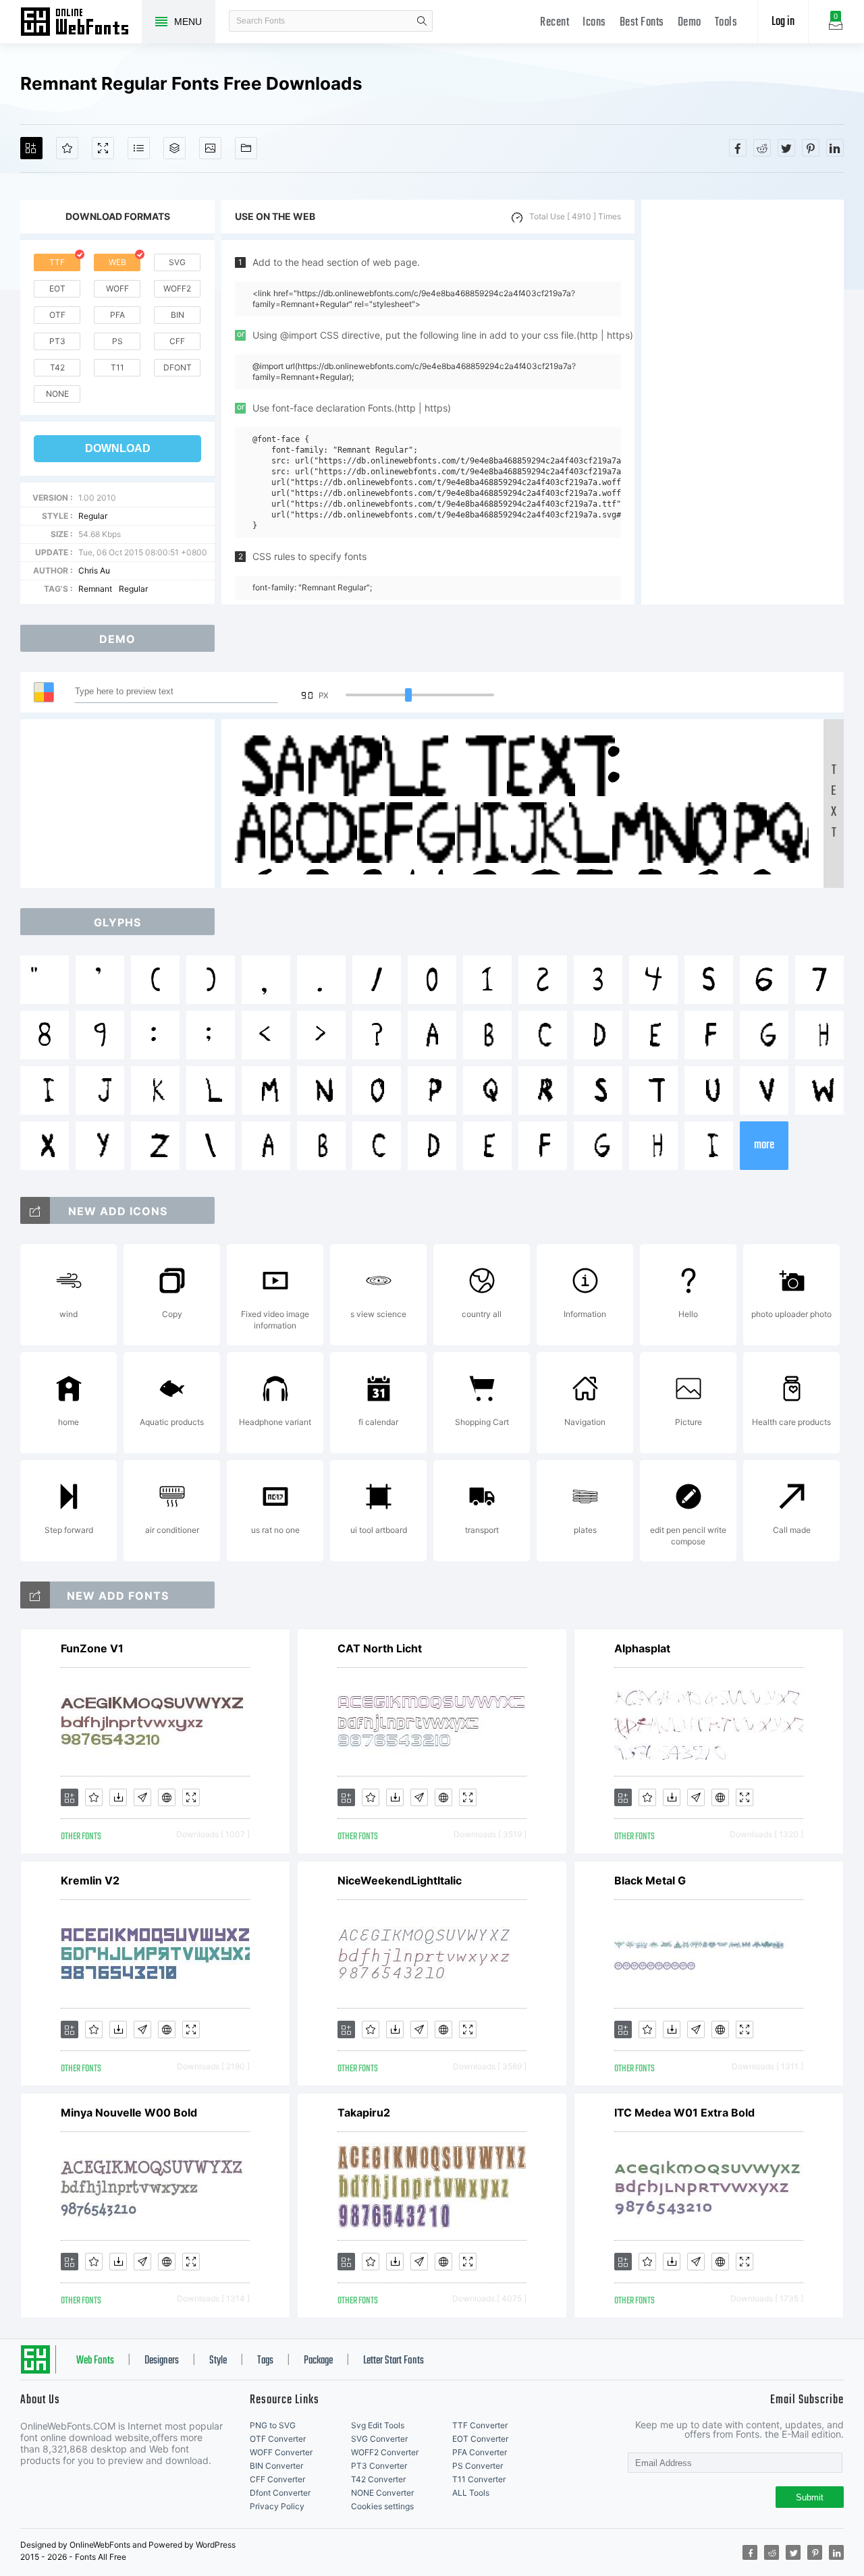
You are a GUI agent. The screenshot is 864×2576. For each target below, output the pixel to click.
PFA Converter (480, 2452)
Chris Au (94, 570)
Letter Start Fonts (394, 2361)
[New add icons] (35, 1210)
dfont (178, 367)
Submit (810, 2497)
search (422, 21)
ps (117, 341)
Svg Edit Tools (378, 2425)
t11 (117, 367)
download (118, 448)
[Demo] (103, 148)
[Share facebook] (738, 148)
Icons (594, 23)
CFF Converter (277, 2479)
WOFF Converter (281, 2452)
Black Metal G (650, 1880)
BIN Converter (276, 2466)
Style (218, 2361)
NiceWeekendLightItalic (400, 1880)
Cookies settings (382, 2506)
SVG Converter (379, 2439)
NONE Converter (382, 2493)
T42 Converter (378, 2479)
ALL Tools (471, 2493)
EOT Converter (480, 2439)
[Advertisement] (742, 402)
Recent (555, 23)
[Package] (174, 148)
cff (177, 341)
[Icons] (210, 148)
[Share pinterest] (811, 148)
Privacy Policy (277, 2506)
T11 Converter (479, 2479)
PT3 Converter (379, 2466)
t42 (57, 367)
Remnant (95, 589)
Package (318, 2361)
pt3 (57, 341)
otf (57, 315)
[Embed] (167, 1797)
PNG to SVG (273, 2425)
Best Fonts (642, 23)
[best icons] (35, 1595)
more (764, 1145)
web (117, 262)
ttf (57, 262)
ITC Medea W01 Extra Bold (684, 2112)
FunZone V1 (92, 1648)
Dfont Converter (280, 2493)
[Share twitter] (786, 148)
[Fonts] (246, 148)
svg (177, 262)
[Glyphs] (139, 148)
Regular (93, 516)
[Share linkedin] (835, 148)
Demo (690, 23)
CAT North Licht (380, 1648)
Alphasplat (642, 1648)
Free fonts (81, 23)
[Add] (31, 148)
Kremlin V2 (90, 1880)
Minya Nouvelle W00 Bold (129, 2112)
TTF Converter (480, 2425)
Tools (726, 23)
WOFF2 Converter (385, 2452)
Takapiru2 (364, 2112)
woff (117, 288)
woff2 (177, 288)
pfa (117, 315)
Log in (783, 22)
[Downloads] (118, 1797)
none (57, 394)
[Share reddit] (762, 148)
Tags (265, 2361)
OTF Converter (278, 2439)
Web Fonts (95, 2361)
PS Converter (478, 2466)
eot (57, 288)
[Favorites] (67, 148)
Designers (162, 2361)
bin (178, 315)
